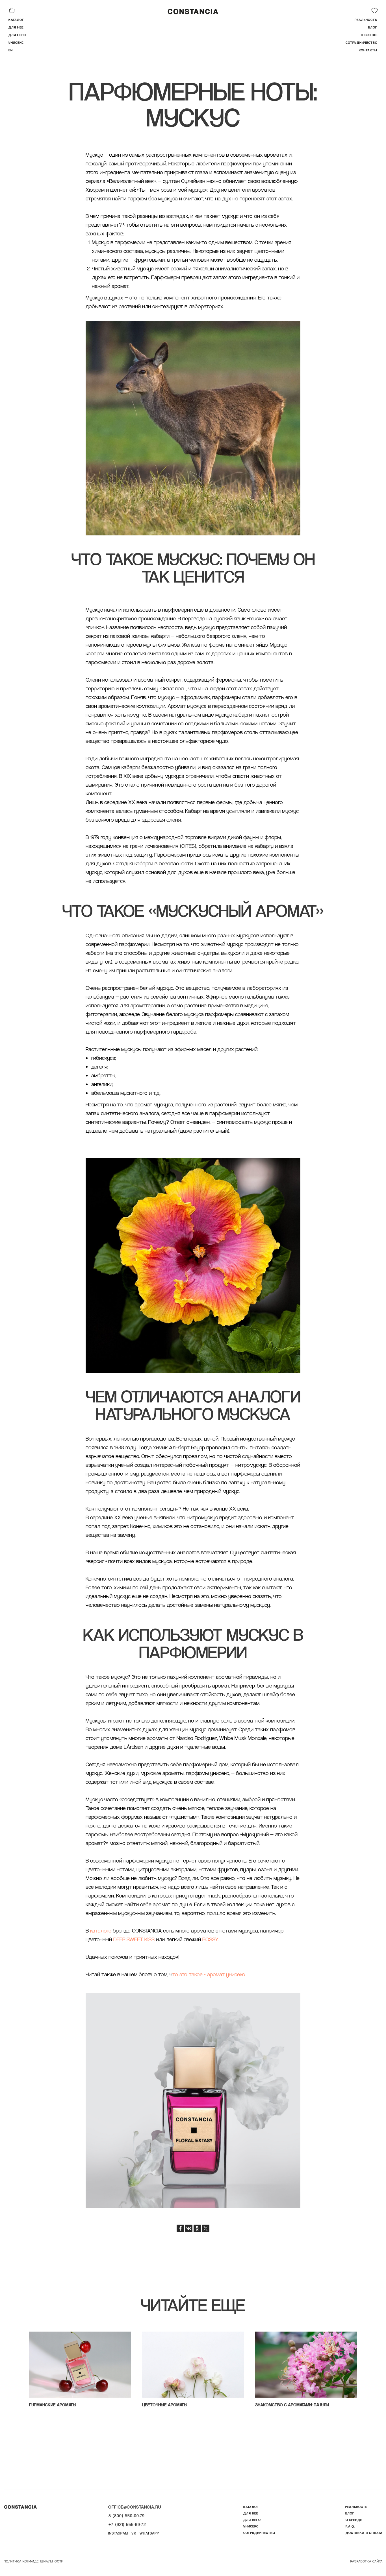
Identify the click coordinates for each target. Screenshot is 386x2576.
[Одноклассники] (197, 2228)
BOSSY (209, 1939)
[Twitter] (206, 2228)
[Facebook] (180, 2228)
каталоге (101, 1931)
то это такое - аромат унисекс (209, 1974)
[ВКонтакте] (189, 2228)
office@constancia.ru (135, 2507)
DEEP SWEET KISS (134, 1939)
